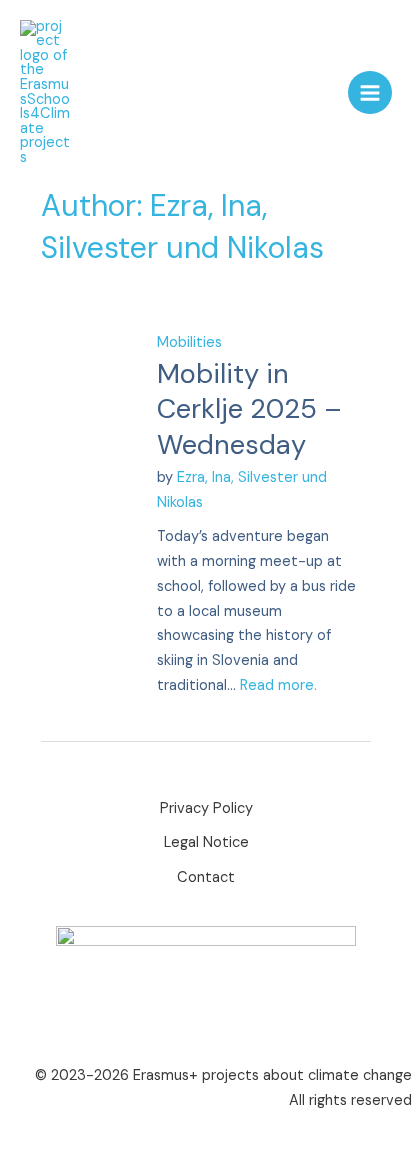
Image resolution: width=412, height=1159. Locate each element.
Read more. (278, 685)
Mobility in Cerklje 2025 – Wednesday (249, 409)
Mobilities (189, 342)
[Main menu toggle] (370, 93)
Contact (206, 877)
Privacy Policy (206, 808)
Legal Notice (206, 842)
